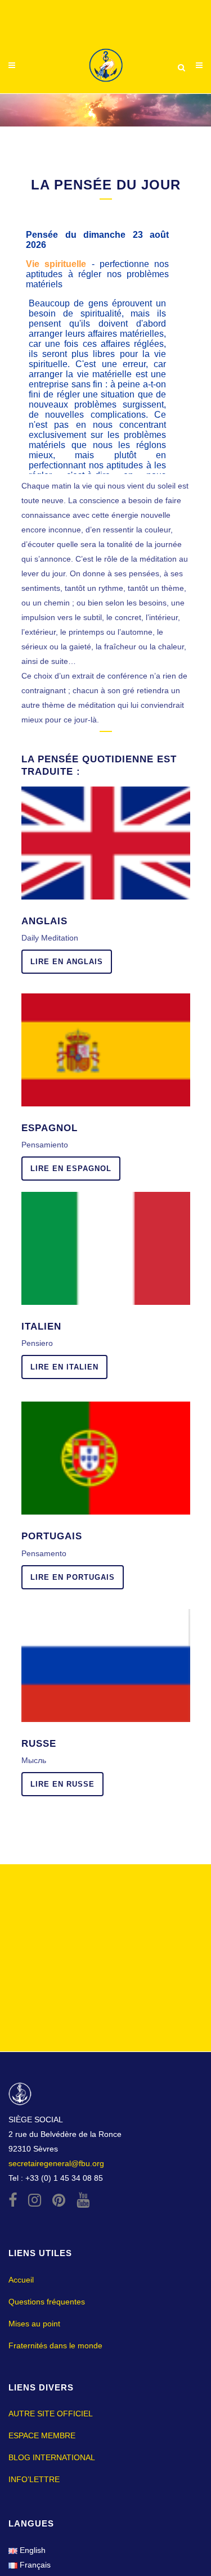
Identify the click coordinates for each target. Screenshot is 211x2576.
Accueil (21, 2280)
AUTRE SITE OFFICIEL (51, 2414)
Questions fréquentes (47, 2302)
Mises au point (34, 2324)
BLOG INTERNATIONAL (52, 2457)
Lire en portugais (73, 1577)
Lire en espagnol (71, 1169)
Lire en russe (62, 1784)
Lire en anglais (67, 962)
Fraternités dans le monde (55, 2345)
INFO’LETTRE (34, 2479)
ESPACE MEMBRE (42, 2435)
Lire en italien (64, 1367)
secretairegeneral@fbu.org (56, 2163)
